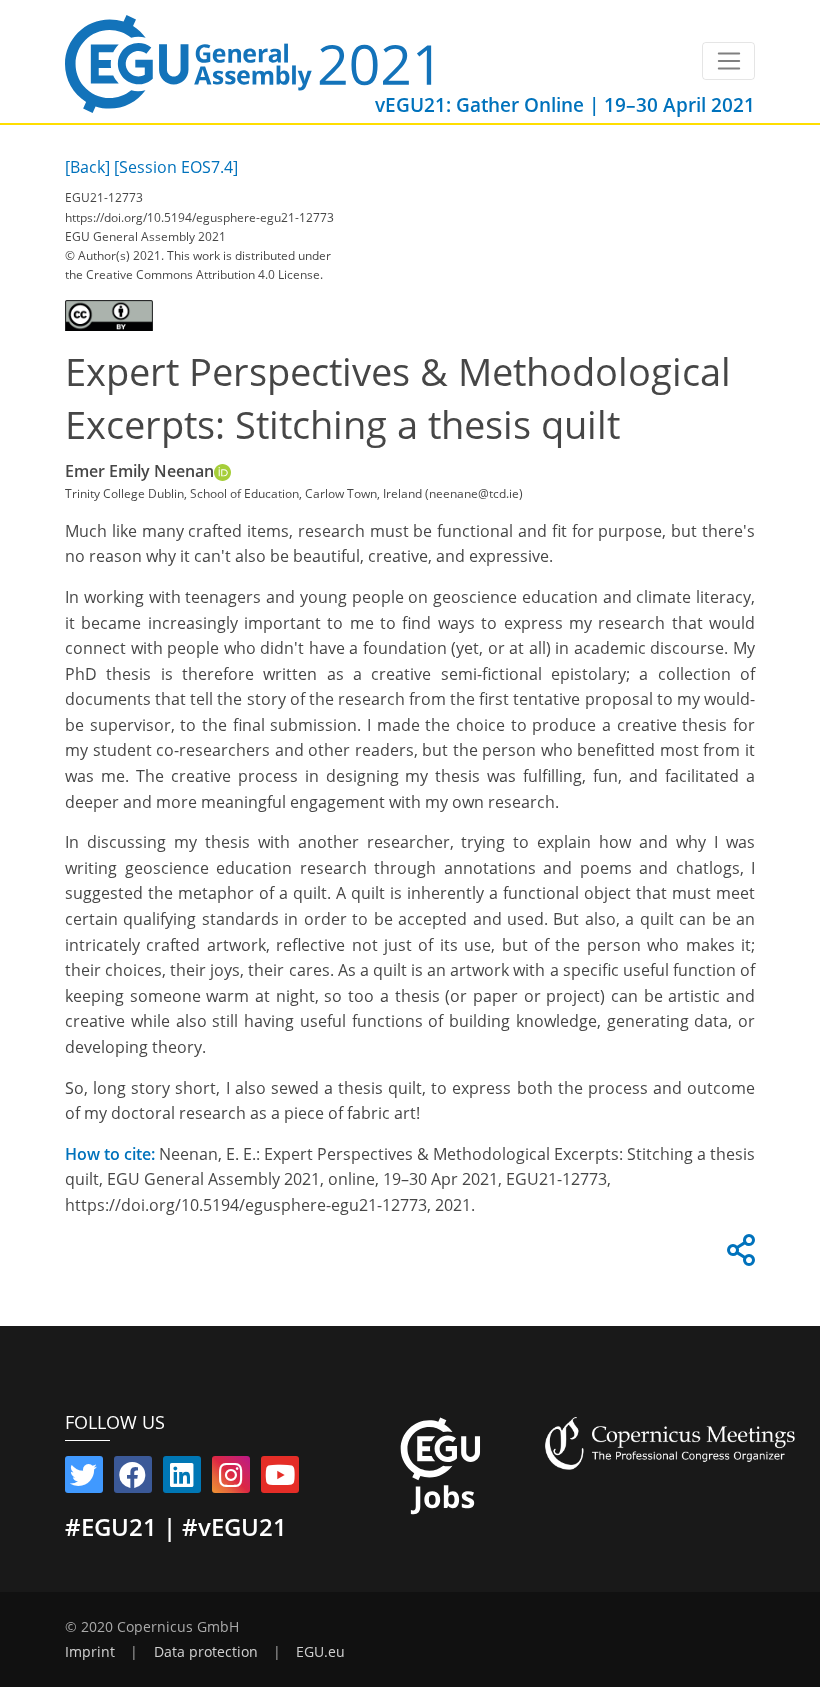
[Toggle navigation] (728, 61)
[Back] (87, 167)
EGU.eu (320, 1652)
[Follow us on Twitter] (84, 1479)
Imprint (90, 1652)
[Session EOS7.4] (176, 167)
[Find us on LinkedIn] (182, 1479)
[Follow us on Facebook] (133, 1479)
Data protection (206, 1652)
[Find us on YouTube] (280, 1479)
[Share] (738, 1256)
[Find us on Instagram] (231, 1479)
